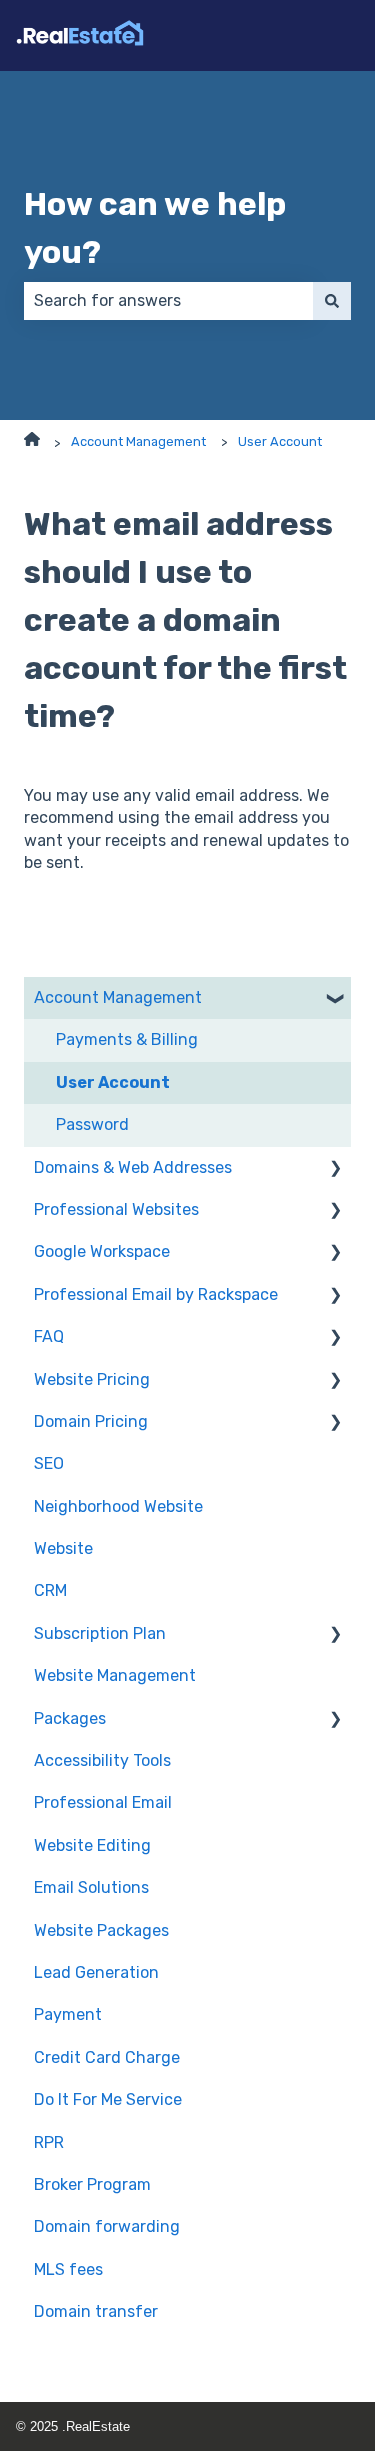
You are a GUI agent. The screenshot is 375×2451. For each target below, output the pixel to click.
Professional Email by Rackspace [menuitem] (156, 1294)
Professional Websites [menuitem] (116, 1209)
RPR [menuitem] (49, 2142)
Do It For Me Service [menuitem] (108, 2099)
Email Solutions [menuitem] (91, 1887)
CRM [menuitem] (50, 1590)
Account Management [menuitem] (118, 997)
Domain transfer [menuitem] (96, 2311)
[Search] (332, 301)
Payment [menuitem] (68, 2014)
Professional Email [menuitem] (103, 1802)
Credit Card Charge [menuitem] (107, 2057)
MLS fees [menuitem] (68, 2269)
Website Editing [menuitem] (92, 1845)
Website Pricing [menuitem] (92, 1379)
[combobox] (168, 301)
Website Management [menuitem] (115, 1675)
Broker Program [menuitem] (92, 2184)
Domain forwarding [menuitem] (107, 2226)
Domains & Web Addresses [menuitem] (133, 1167)
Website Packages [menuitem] (101, 1930)
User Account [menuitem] (113, 1082)
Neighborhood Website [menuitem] (118, 1506)
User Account (280, 441)
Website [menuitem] (63, 1548)
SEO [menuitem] (49, 1463)
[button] (335, 999)
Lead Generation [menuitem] (96, 1972)
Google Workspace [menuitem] (102, 1251)
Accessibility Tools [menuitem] (102, 1760)
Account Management (138, 441)
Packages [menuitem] (70, 1718)
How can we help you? (155, 228)
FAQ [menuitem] (49, 1336)
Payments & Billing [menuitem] (127, 1039)
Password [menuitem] (92, 1124)
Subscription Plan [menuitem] (100, 1633)
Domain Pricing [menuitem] (91, 1421)
